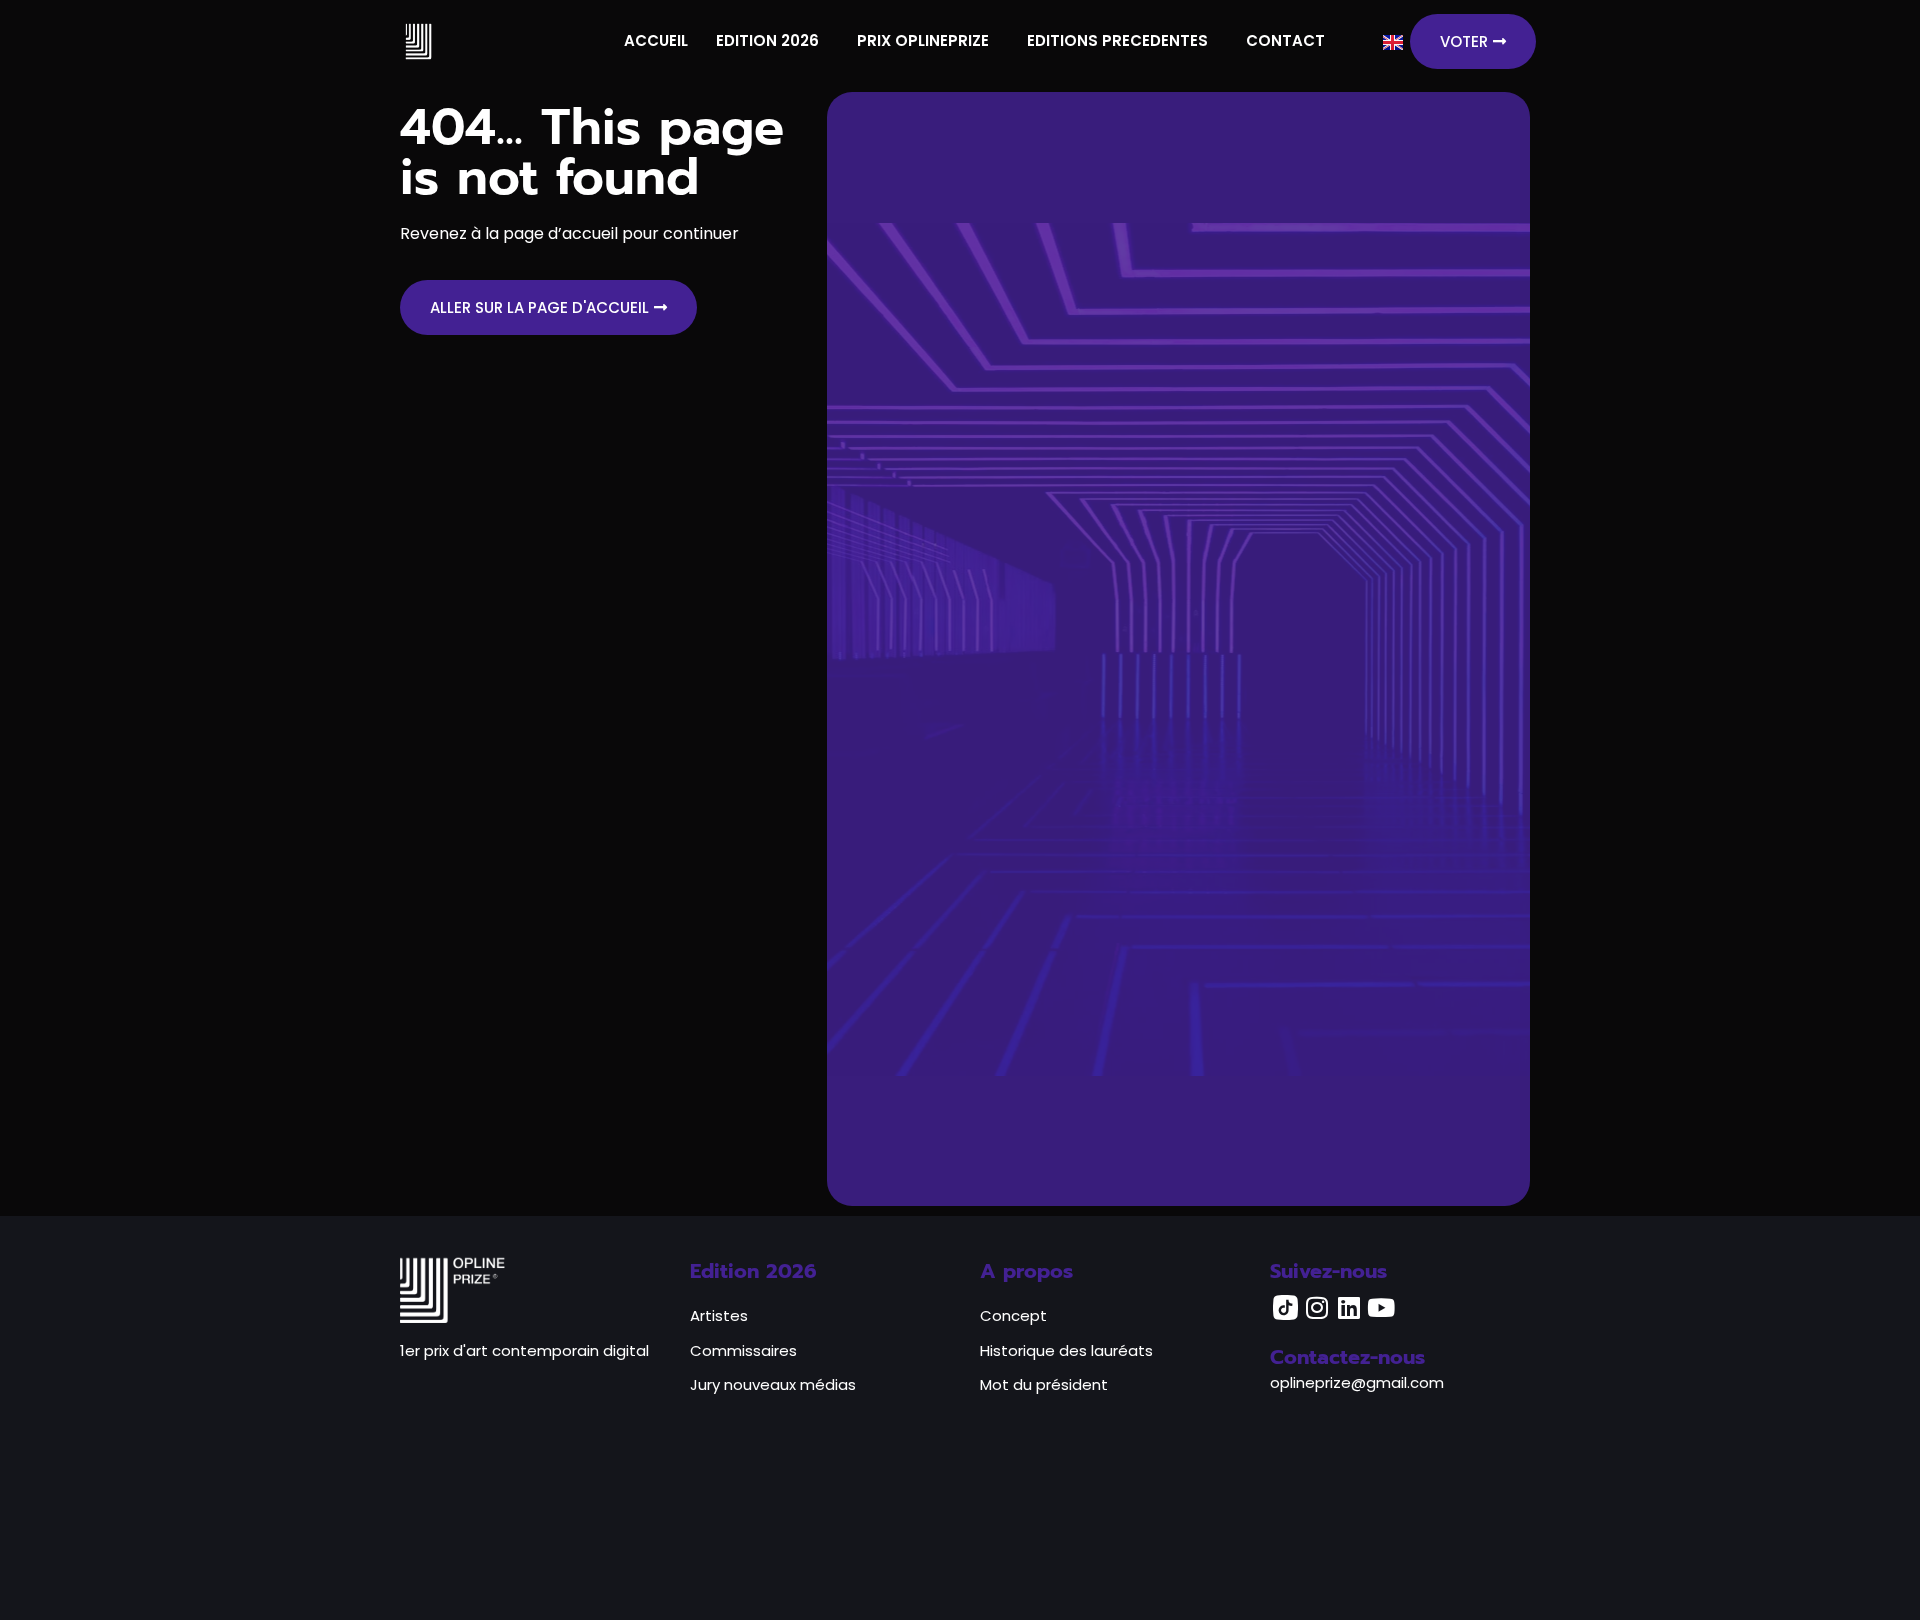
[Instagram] (1317, 1307)
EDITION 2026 (767, 40)
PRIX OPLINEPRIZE (923, 40)
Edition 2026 (753, 1271)
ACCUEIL (656, 40)
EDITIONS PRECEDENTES (1117, 40)
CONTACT (1285, 40)
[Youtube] (1381, 1307)
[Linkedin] (1349, 1307)
